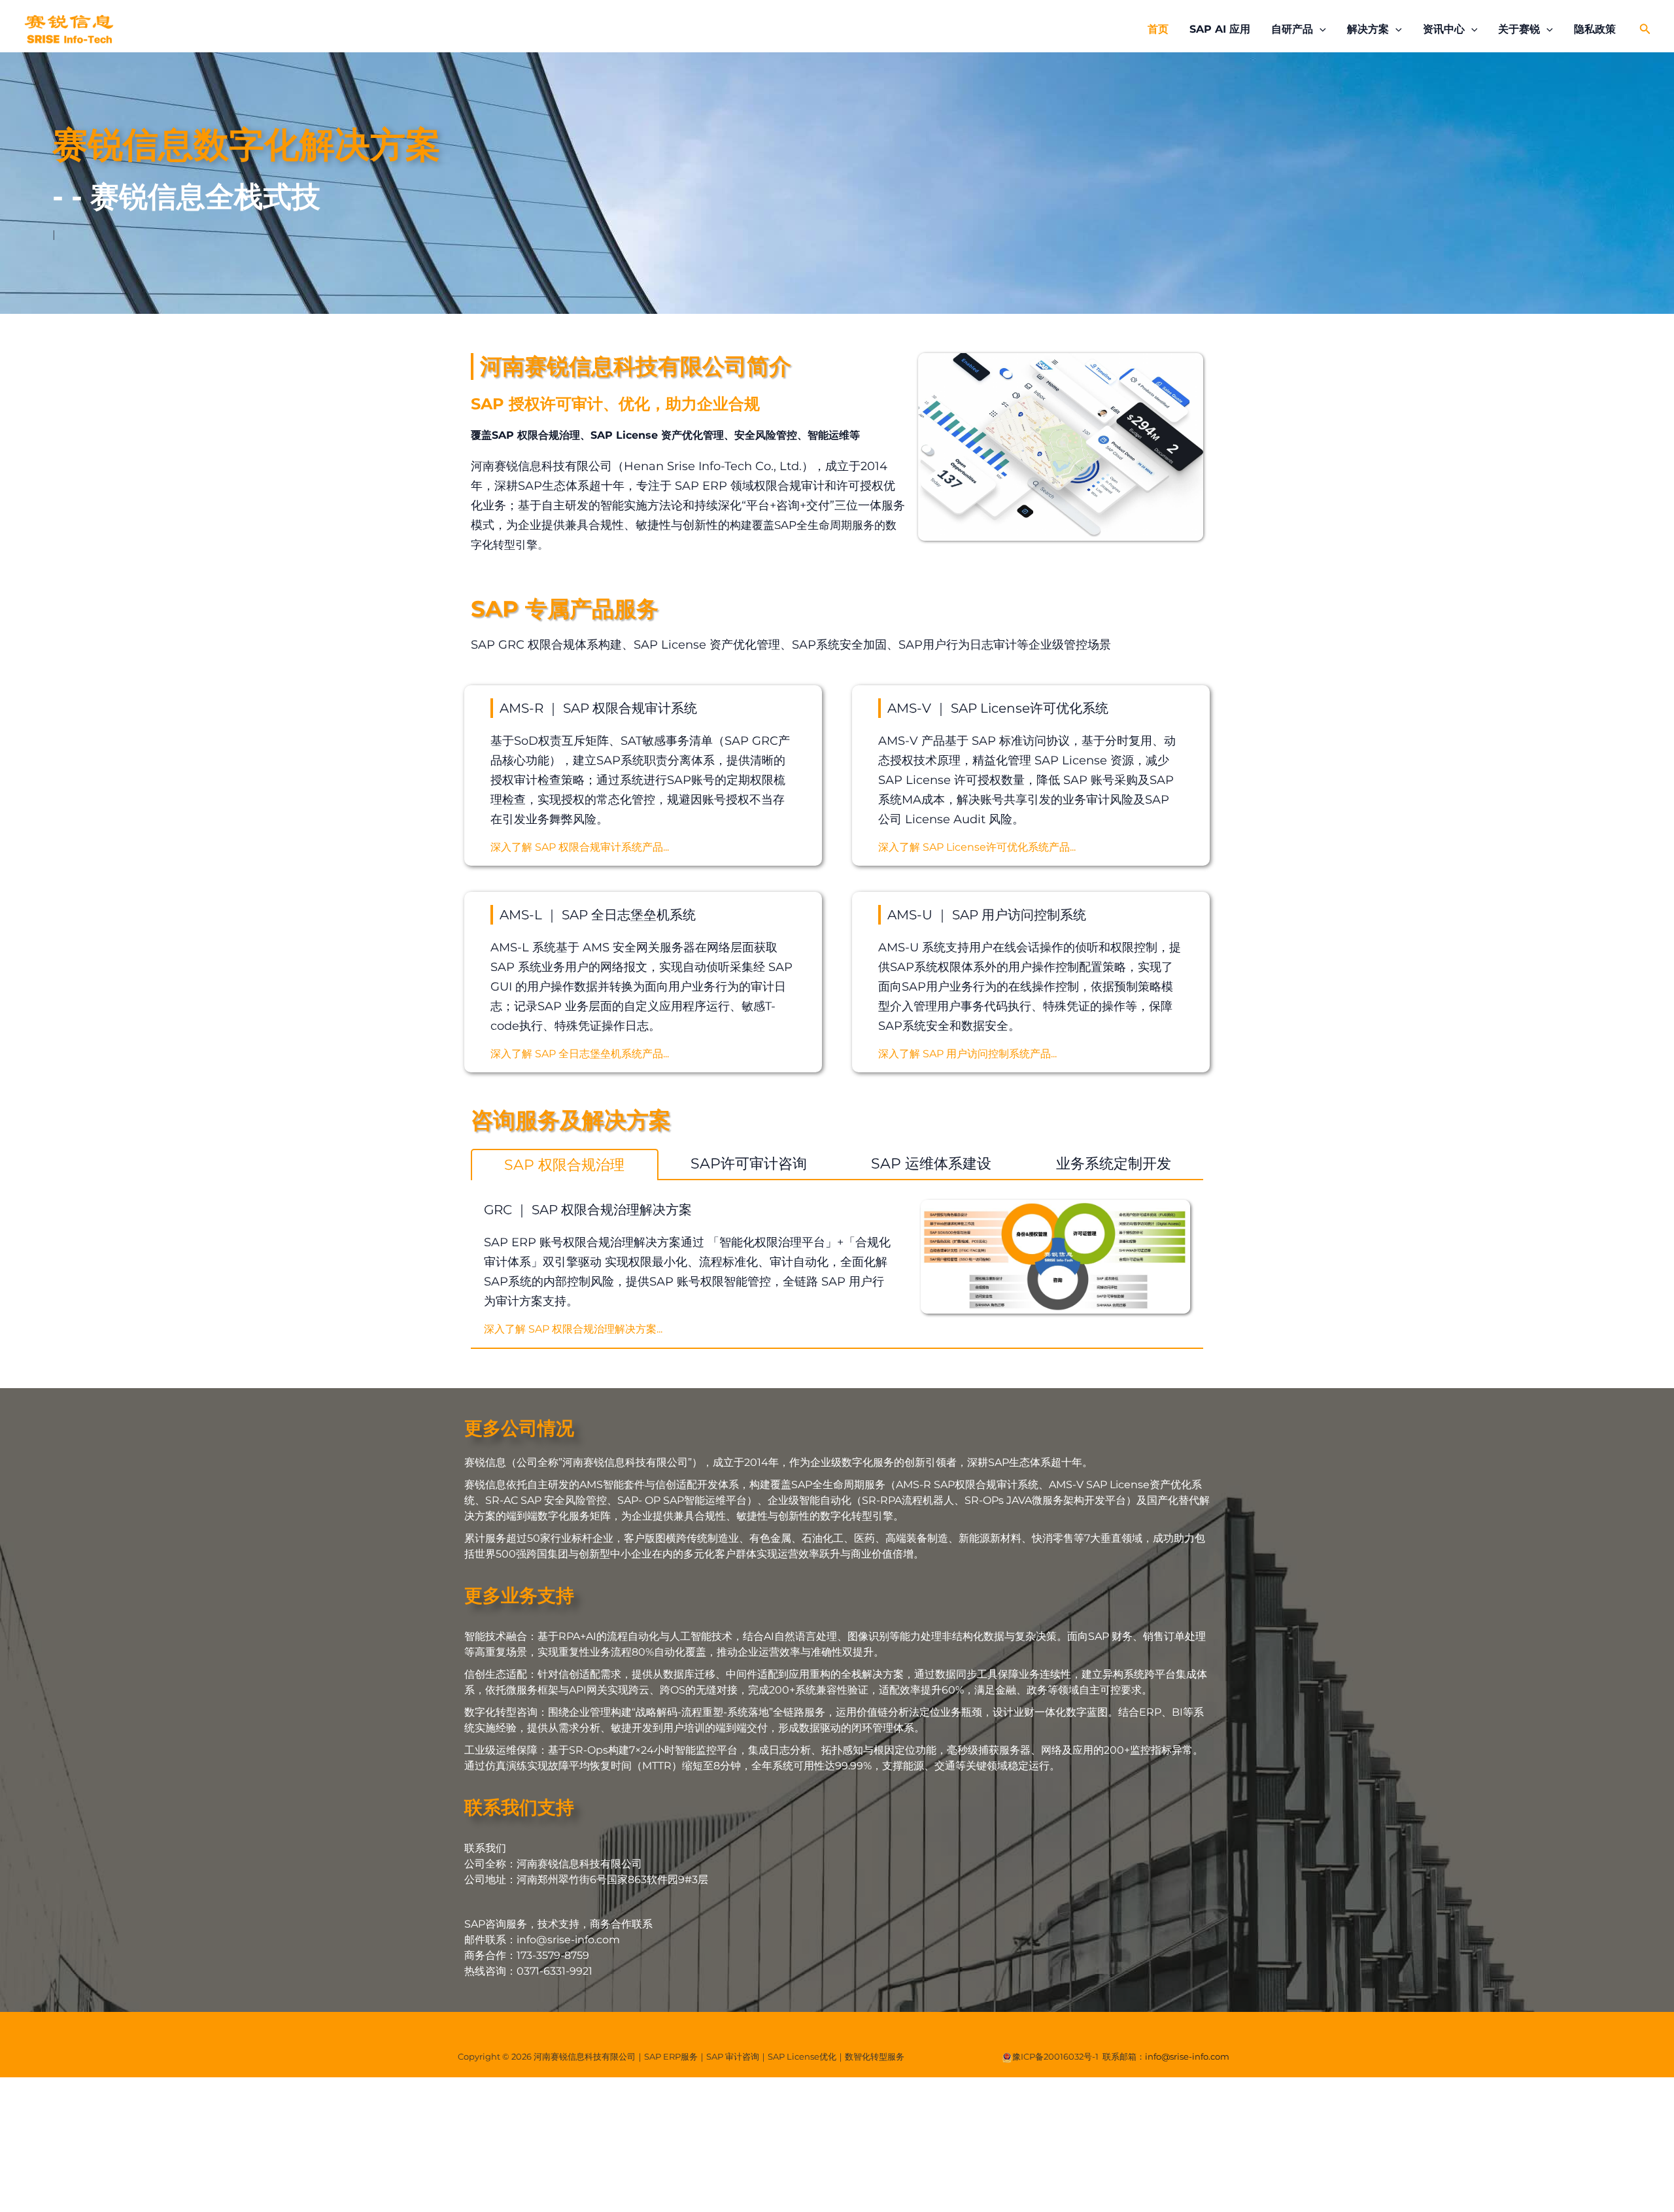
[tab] (565, 1165)
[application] (1320, 29)
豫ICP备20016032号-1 (1055, 2056)
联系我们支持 (519, 1807)
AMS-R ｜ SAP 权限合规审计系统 (598, 708)
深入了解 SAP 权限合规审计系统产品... (580, 847)
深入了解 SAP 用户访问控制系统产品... (967, 1054)
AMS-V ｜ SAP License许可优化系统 (998, 708)
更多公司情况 (519, 1428)
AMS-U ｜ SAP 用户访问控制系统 (987, 915)
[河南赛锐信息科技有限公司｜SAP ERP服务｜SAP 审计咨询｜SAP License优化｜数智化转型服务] (69, 28)
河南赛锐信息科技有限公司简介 (636, 366)
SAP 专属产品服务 (565, 609)
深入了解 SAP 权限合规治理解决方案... (573, 1329)
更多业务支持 (519, 1595)
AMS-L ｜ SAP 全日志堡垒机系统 (598, 915)
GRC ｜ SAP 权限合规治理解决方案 (588, 1210)
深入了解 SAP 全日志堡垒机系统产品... (580, 1054)
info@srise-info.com (1187, 2056)
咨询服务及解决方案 (571, 1120)
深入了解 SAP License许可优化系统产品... (977, 847)
